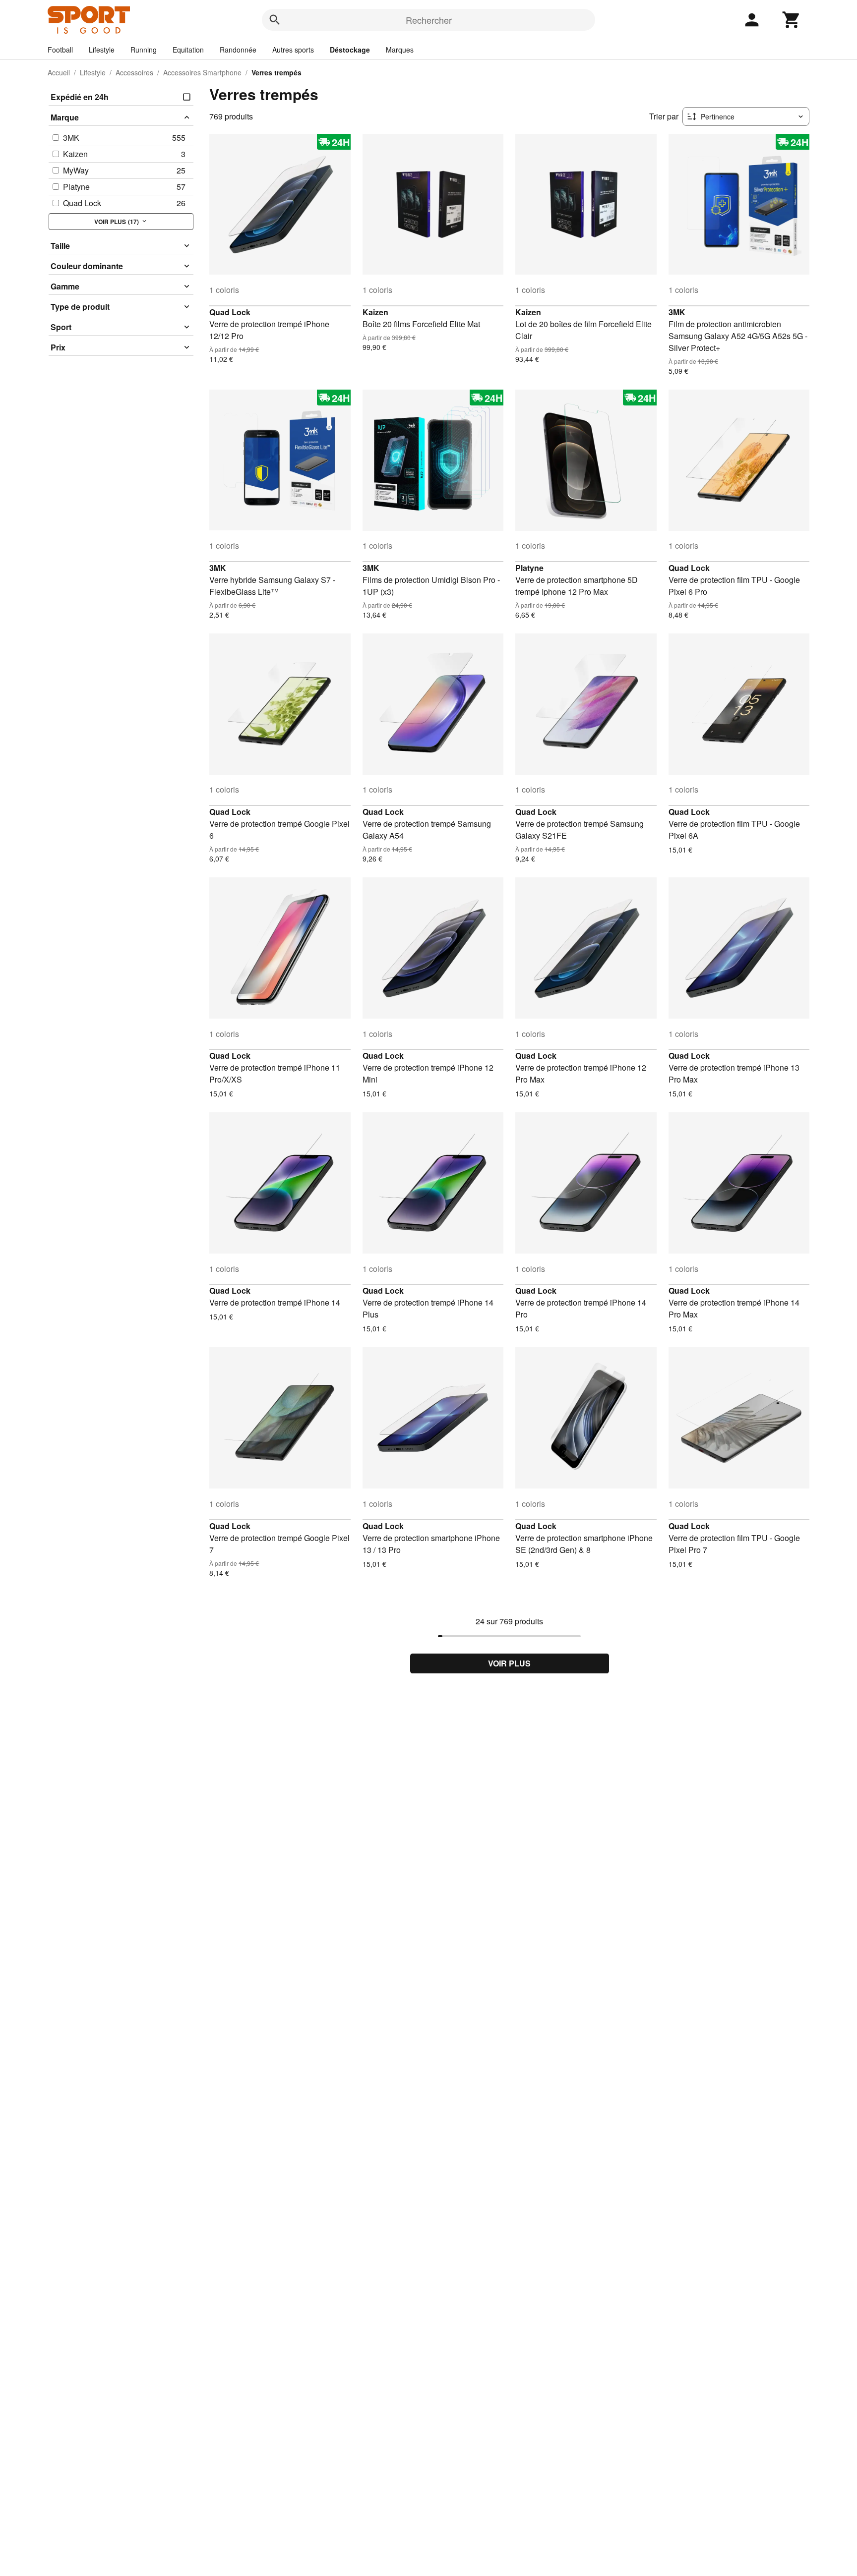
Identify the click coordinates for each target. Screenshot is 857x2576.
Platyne (529, 568)
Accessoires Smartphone (202, 72)
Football (60, 50)
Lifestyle (102, 50)
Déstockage (350, 50)
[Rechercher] (275, 20)
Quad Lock (230, 312)
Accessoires (134, 72)
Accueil (59, 72)
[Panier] (792, 20)
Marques (400, 50)
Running (144, 50)
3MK (677, 312)
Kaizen (375, 312)
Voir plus (509, 1663)
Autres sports (293, 50)
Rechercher (429, 20)
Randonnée (238, 50)
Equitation (188, 50)
